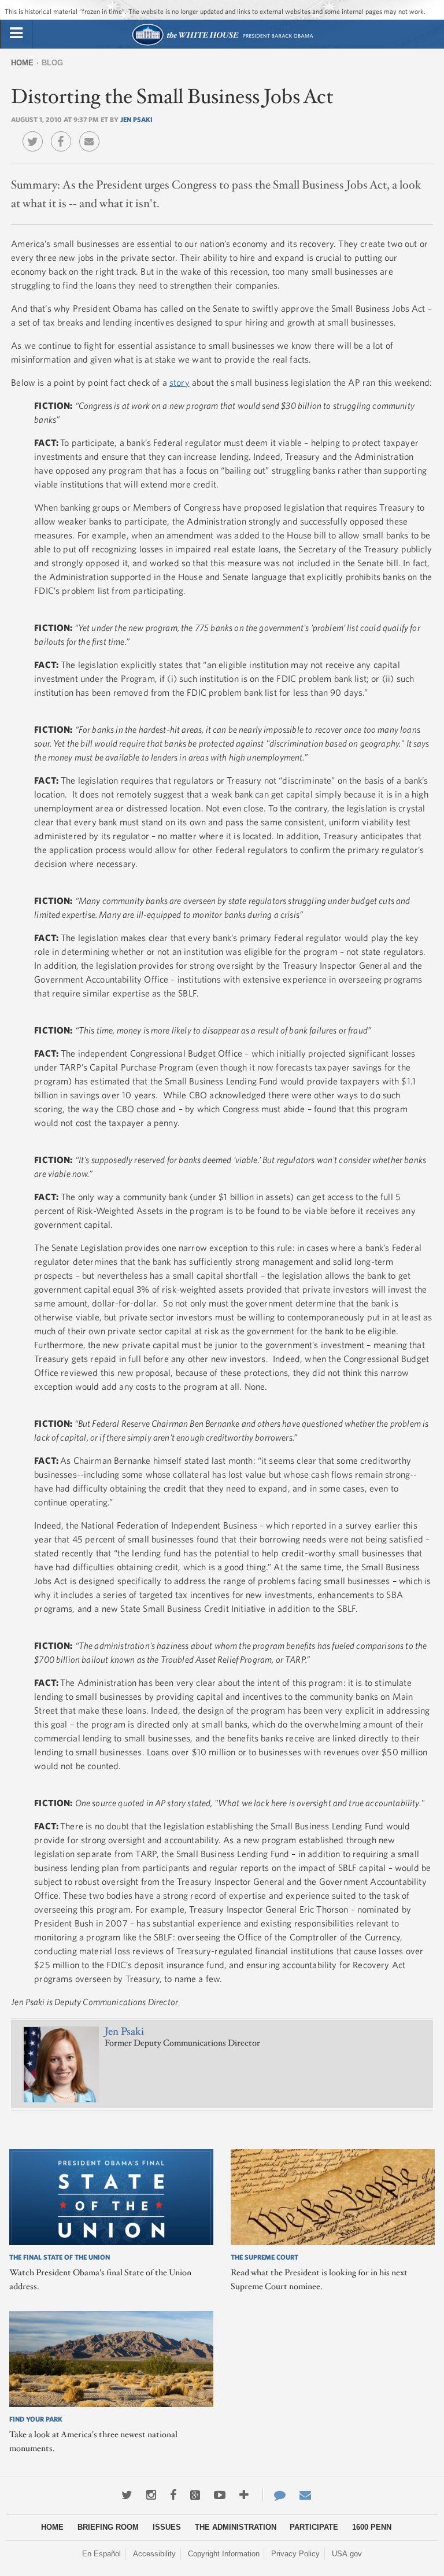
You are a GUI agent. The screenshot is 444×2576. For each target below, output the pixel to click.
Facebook (64, 133)
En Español (101, 2554)
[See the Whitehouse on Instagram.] (151, 2495)
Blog (52, 63)
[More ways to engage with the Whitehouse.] (244, 2495)
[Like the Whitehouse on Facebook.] (173, 2495)
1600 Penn (372, 2527)
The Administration (236, 2527)
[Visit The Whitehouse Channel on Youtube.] (220, 2495)
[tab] (16, 34)
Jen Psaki (136, 119)
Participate (314, 2527)
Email (92, 133)
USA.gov (347, 2554)
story (180, 382)
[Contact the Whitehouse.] (274, 2495)
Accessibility (154, 2554)
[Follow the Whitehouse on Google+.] (195, 2495)
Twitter (36, 133)
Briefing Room (108, 2527)
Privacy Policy (295, 2554)
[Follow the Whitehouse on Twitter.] (127, 2495)
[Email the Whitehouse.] (305, 2495)
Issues (167, 2527)
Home (22, 63)
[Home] (222, 44)
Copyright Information (224, 2554)
